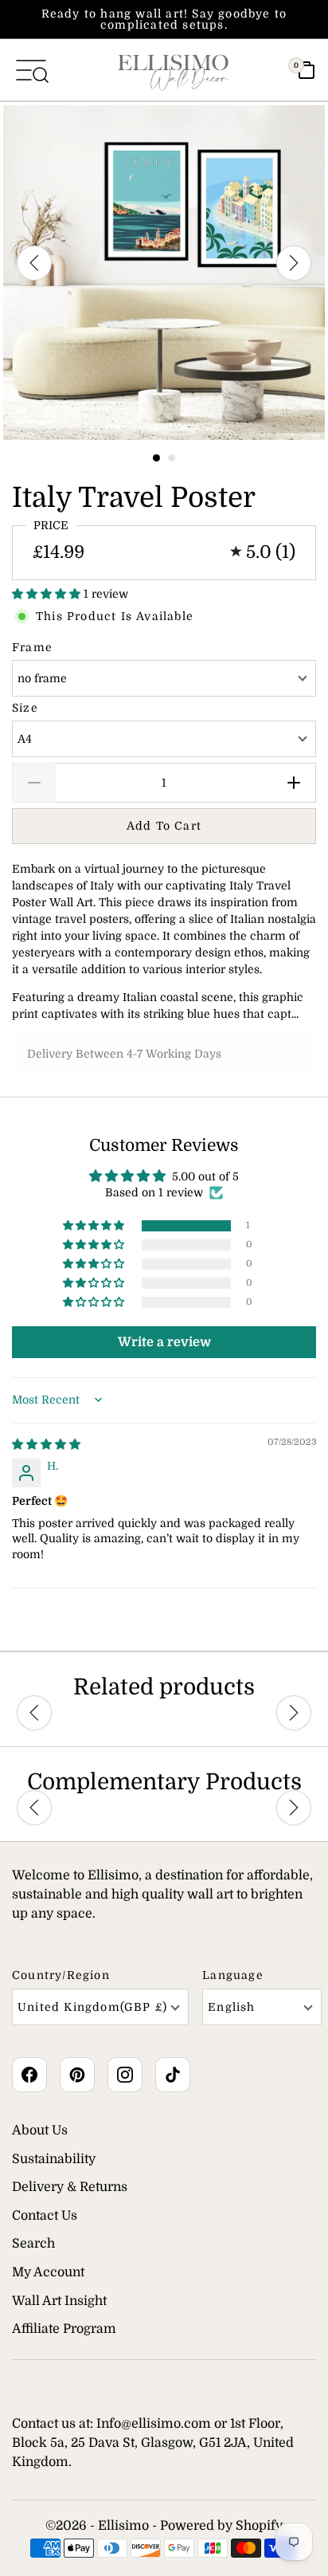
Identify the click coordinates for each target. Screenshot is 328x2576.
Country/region (61, 1975)
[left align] (34, 263)
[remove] (34, 783)
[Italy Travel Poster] (164, 273)
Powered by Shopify (221, 2526)
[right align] (294, 263)
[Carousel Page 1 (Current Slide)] (156, 458)
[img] (46, 1444)
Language (233, 1975)
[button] (48, 594)
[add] (294, 783)
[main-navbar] (31, 69)
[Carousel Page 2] (172, 458)
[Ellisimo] (174, 70)
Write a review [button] (164, 1342)
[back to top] (292, 2504)
